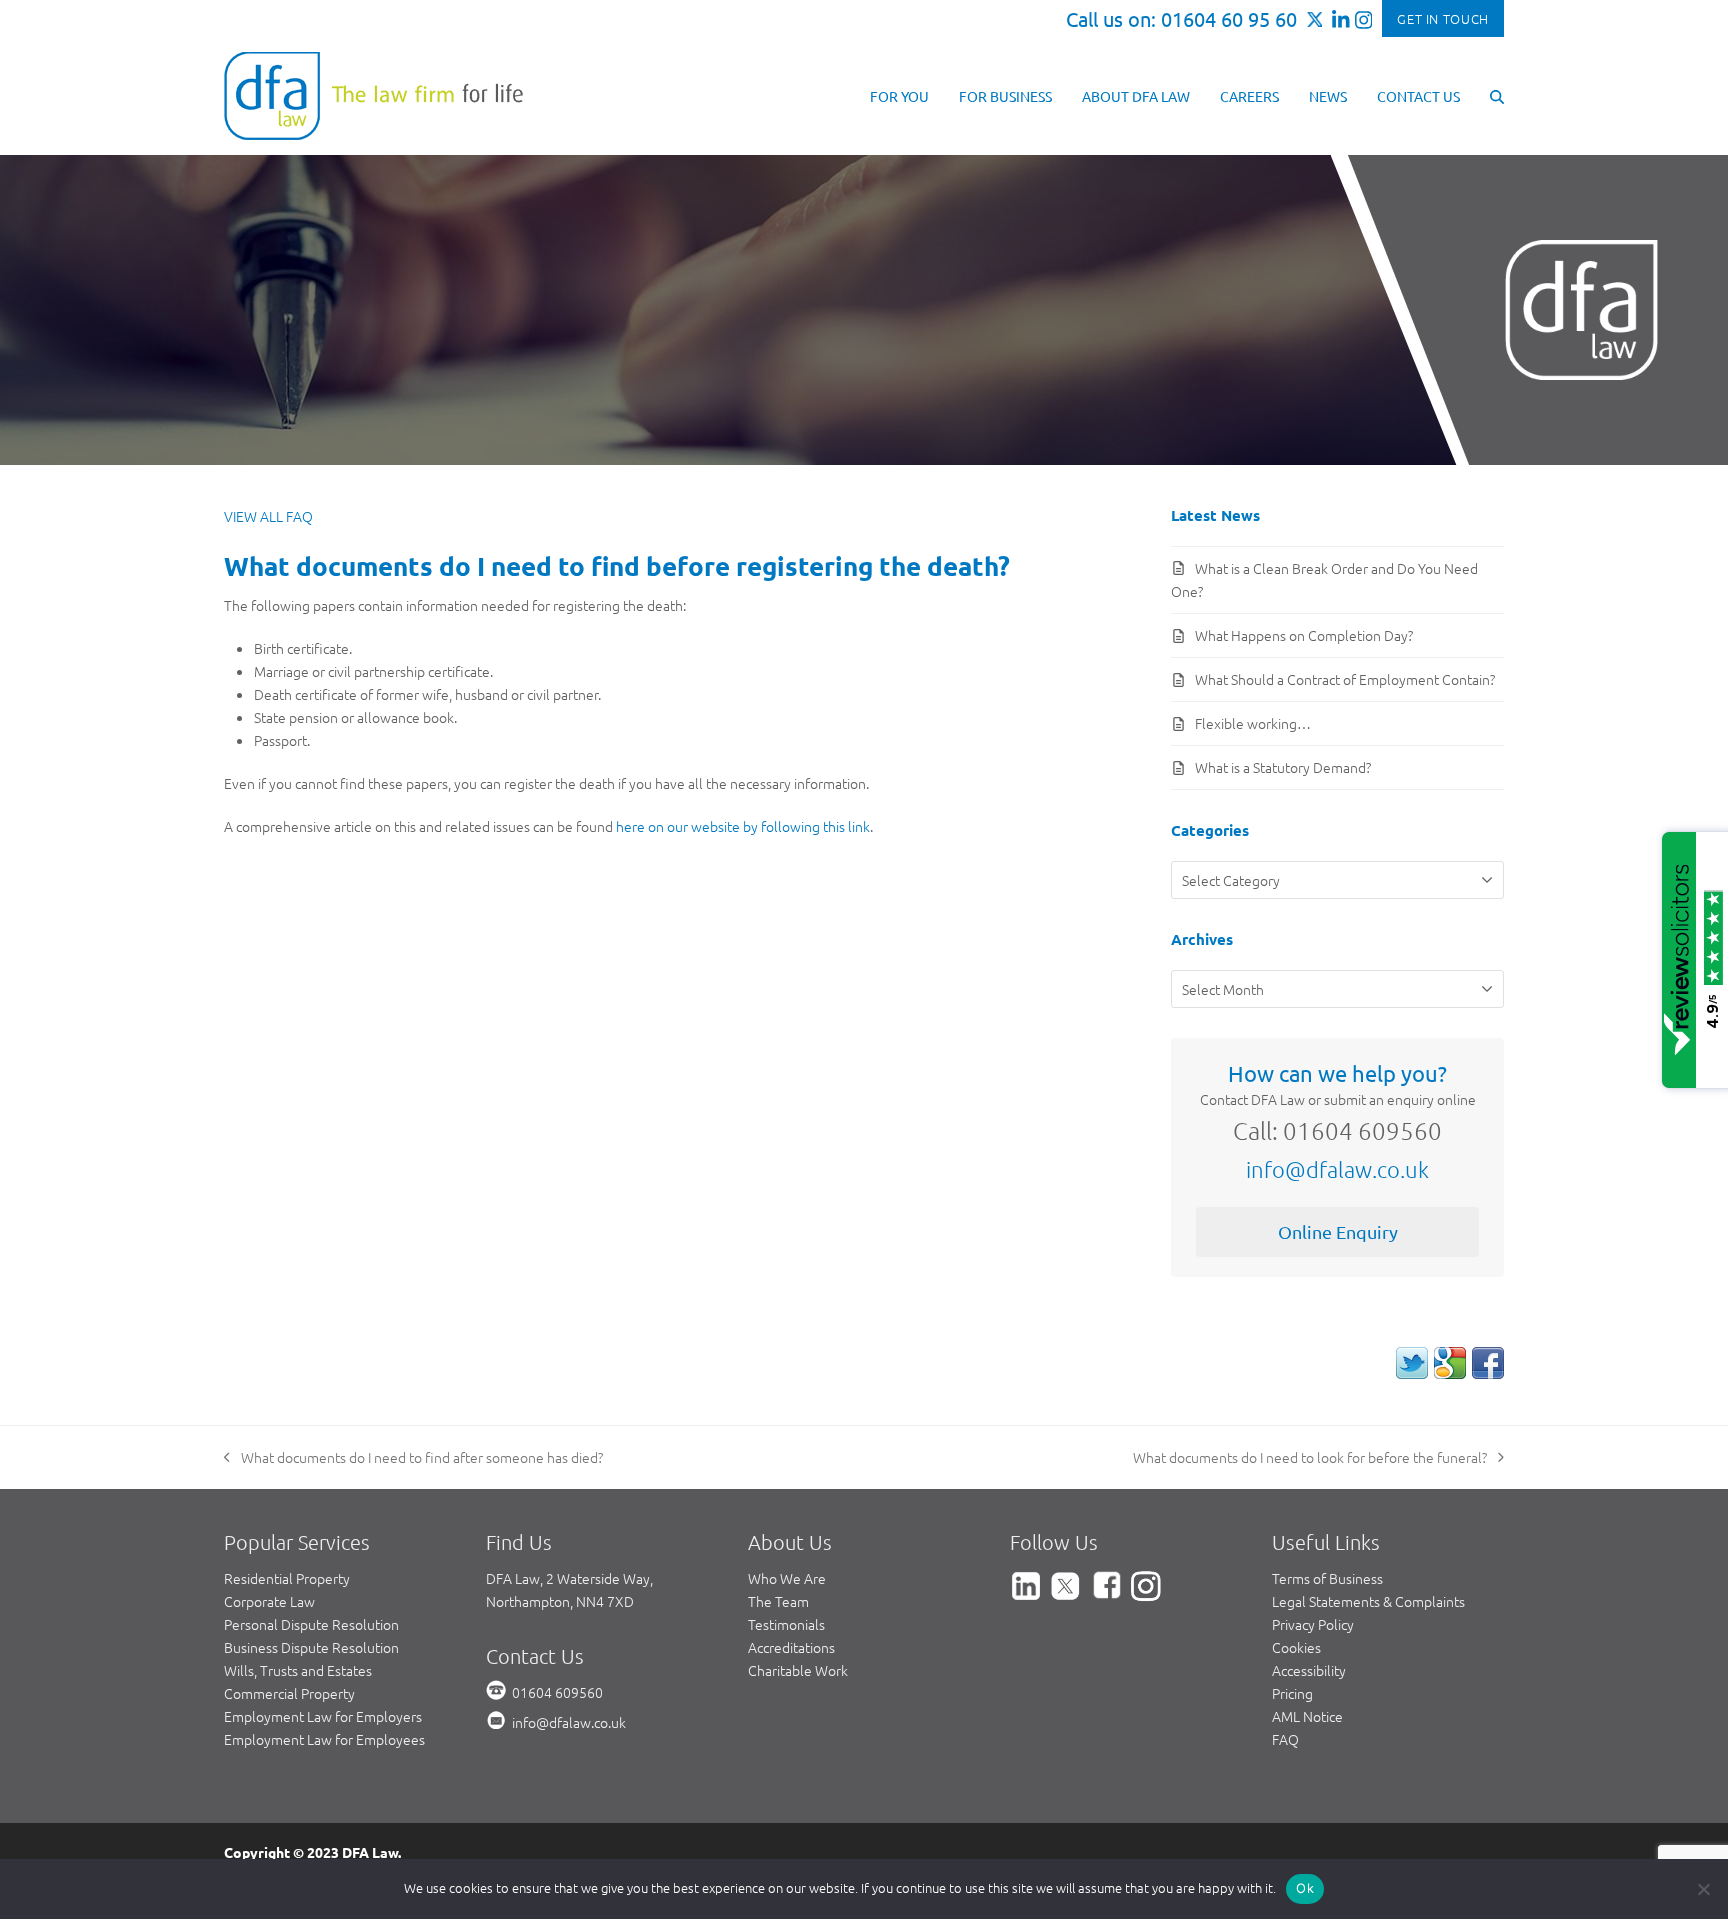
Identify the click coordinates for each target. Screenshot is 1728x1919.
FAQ (1285, 1739)
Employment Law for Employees (324, 1739)
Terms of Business (1327, 1578)
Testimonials (786, 1624)
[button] (1497, 95)
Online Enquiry (1338, 1231)
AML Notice (1307, 1716)
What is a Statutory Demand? (1283, 767)
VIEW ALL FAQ (268, 516)
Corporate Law (269, 1601)
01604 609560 (557, 1692)
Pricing (1292, 1693)
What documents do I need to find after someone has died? (413, 1458)
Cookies (1296, 1647)
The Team (778, 1601)
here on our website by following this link (743, 826)
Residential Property (287, 1578)
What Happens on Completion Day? (1304, 635)
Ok (1305, 1888)
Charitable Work (798, 1670)
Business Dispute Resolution (311, 1647)
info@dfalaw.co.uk (1337, 1169)
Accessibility (1309, 1670)
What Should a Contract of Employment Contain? (1345, 679)
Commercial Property (289, 1693)
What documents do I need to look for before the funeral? (1310, 1458)
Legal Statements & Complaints (1368, 1601)
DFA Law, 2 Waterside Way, (569, 1578)
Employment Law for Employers (323, 1716)
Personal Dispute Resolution (311, 1624)
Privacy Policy (1313, 1624)
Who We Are (787, 1578)
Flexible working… (1253, 723)
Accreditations (791, 1647)
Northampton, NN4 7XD (560, 1601)
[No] (1703, 1889)
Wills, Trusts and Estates (298, 1670)
